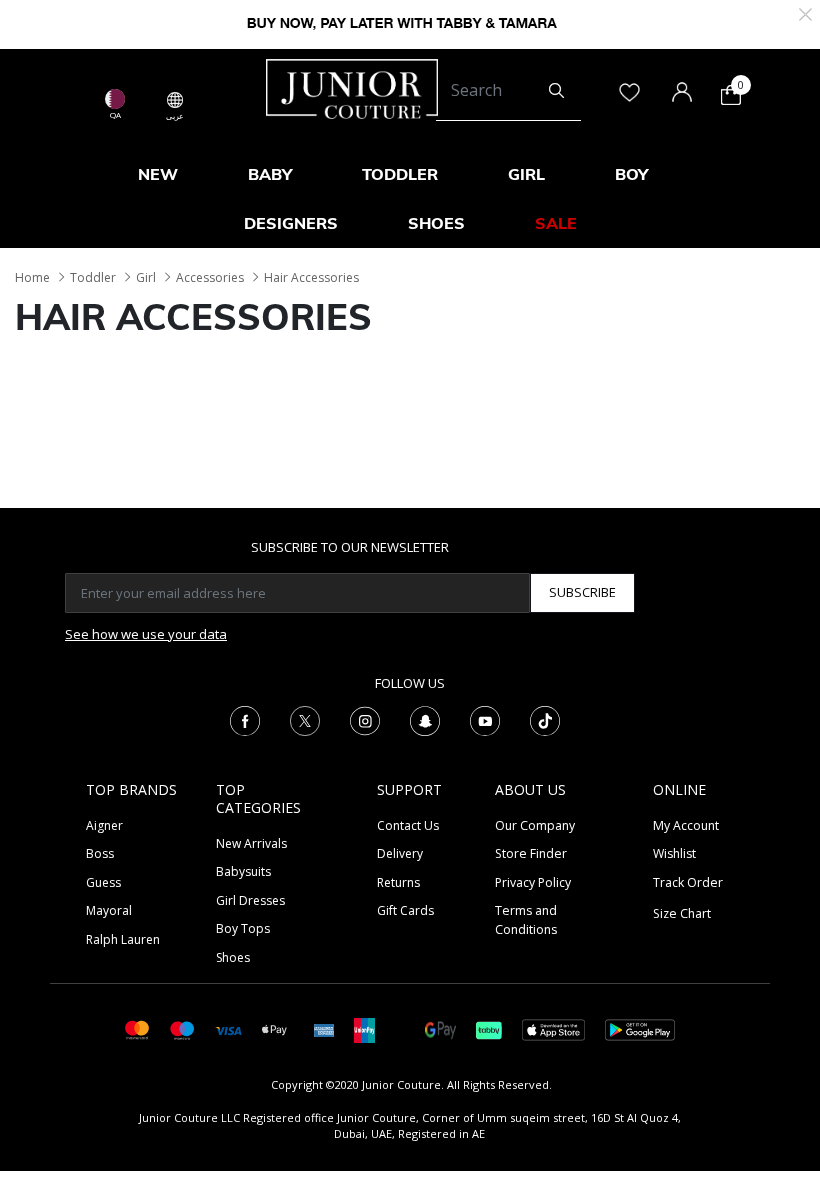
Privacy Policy (533, 882)
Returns (398, 882)
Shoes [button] (436, 223)
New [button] (158, 174)
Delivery (400, 853)
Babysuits (243, 871)
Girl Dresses (250, 900)
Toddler (93, 277)
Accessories (210, 277)
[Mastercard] (137, 1028)
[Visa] (228, 1029)
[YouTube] (485, 719)
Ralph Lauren (123, 939)
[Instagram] (365, 719)
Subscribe (582, 592)
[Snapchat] (425, 719)
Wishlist (674, 853)
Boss (100, 853)
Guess (103, 882)
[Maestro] (182, 1028)
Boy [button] (631, 174)
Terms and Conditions (526, 919)
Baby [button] (270, 174)
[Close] (805, 12)
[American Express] (324, 1028)
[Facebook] (245, 719)
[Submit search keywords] (556, 91)
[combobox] (508, 91)
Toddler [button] (400, 174)
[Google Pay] (440, 1028)
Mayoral (109, 910)
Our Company (535, 825)
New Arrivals (251, 843)
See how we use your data (146, 634)
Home (32, 277)
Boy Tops (243, 928)
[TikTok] (545, 719)
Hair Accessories (311, 277)
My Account (686, 825)
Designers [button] (291, 223)
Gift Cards (405, 910)
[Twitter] (305, 719)
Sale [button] (556, 223)
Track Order (688, 882)
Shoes (233, 957)
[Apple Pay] (275, 1028)
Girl (146, 277)
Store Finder (531, 853)
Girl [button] (526, 174)
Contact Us (408, 825)
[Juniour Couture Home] (352, 87)
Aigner (104, 825)
